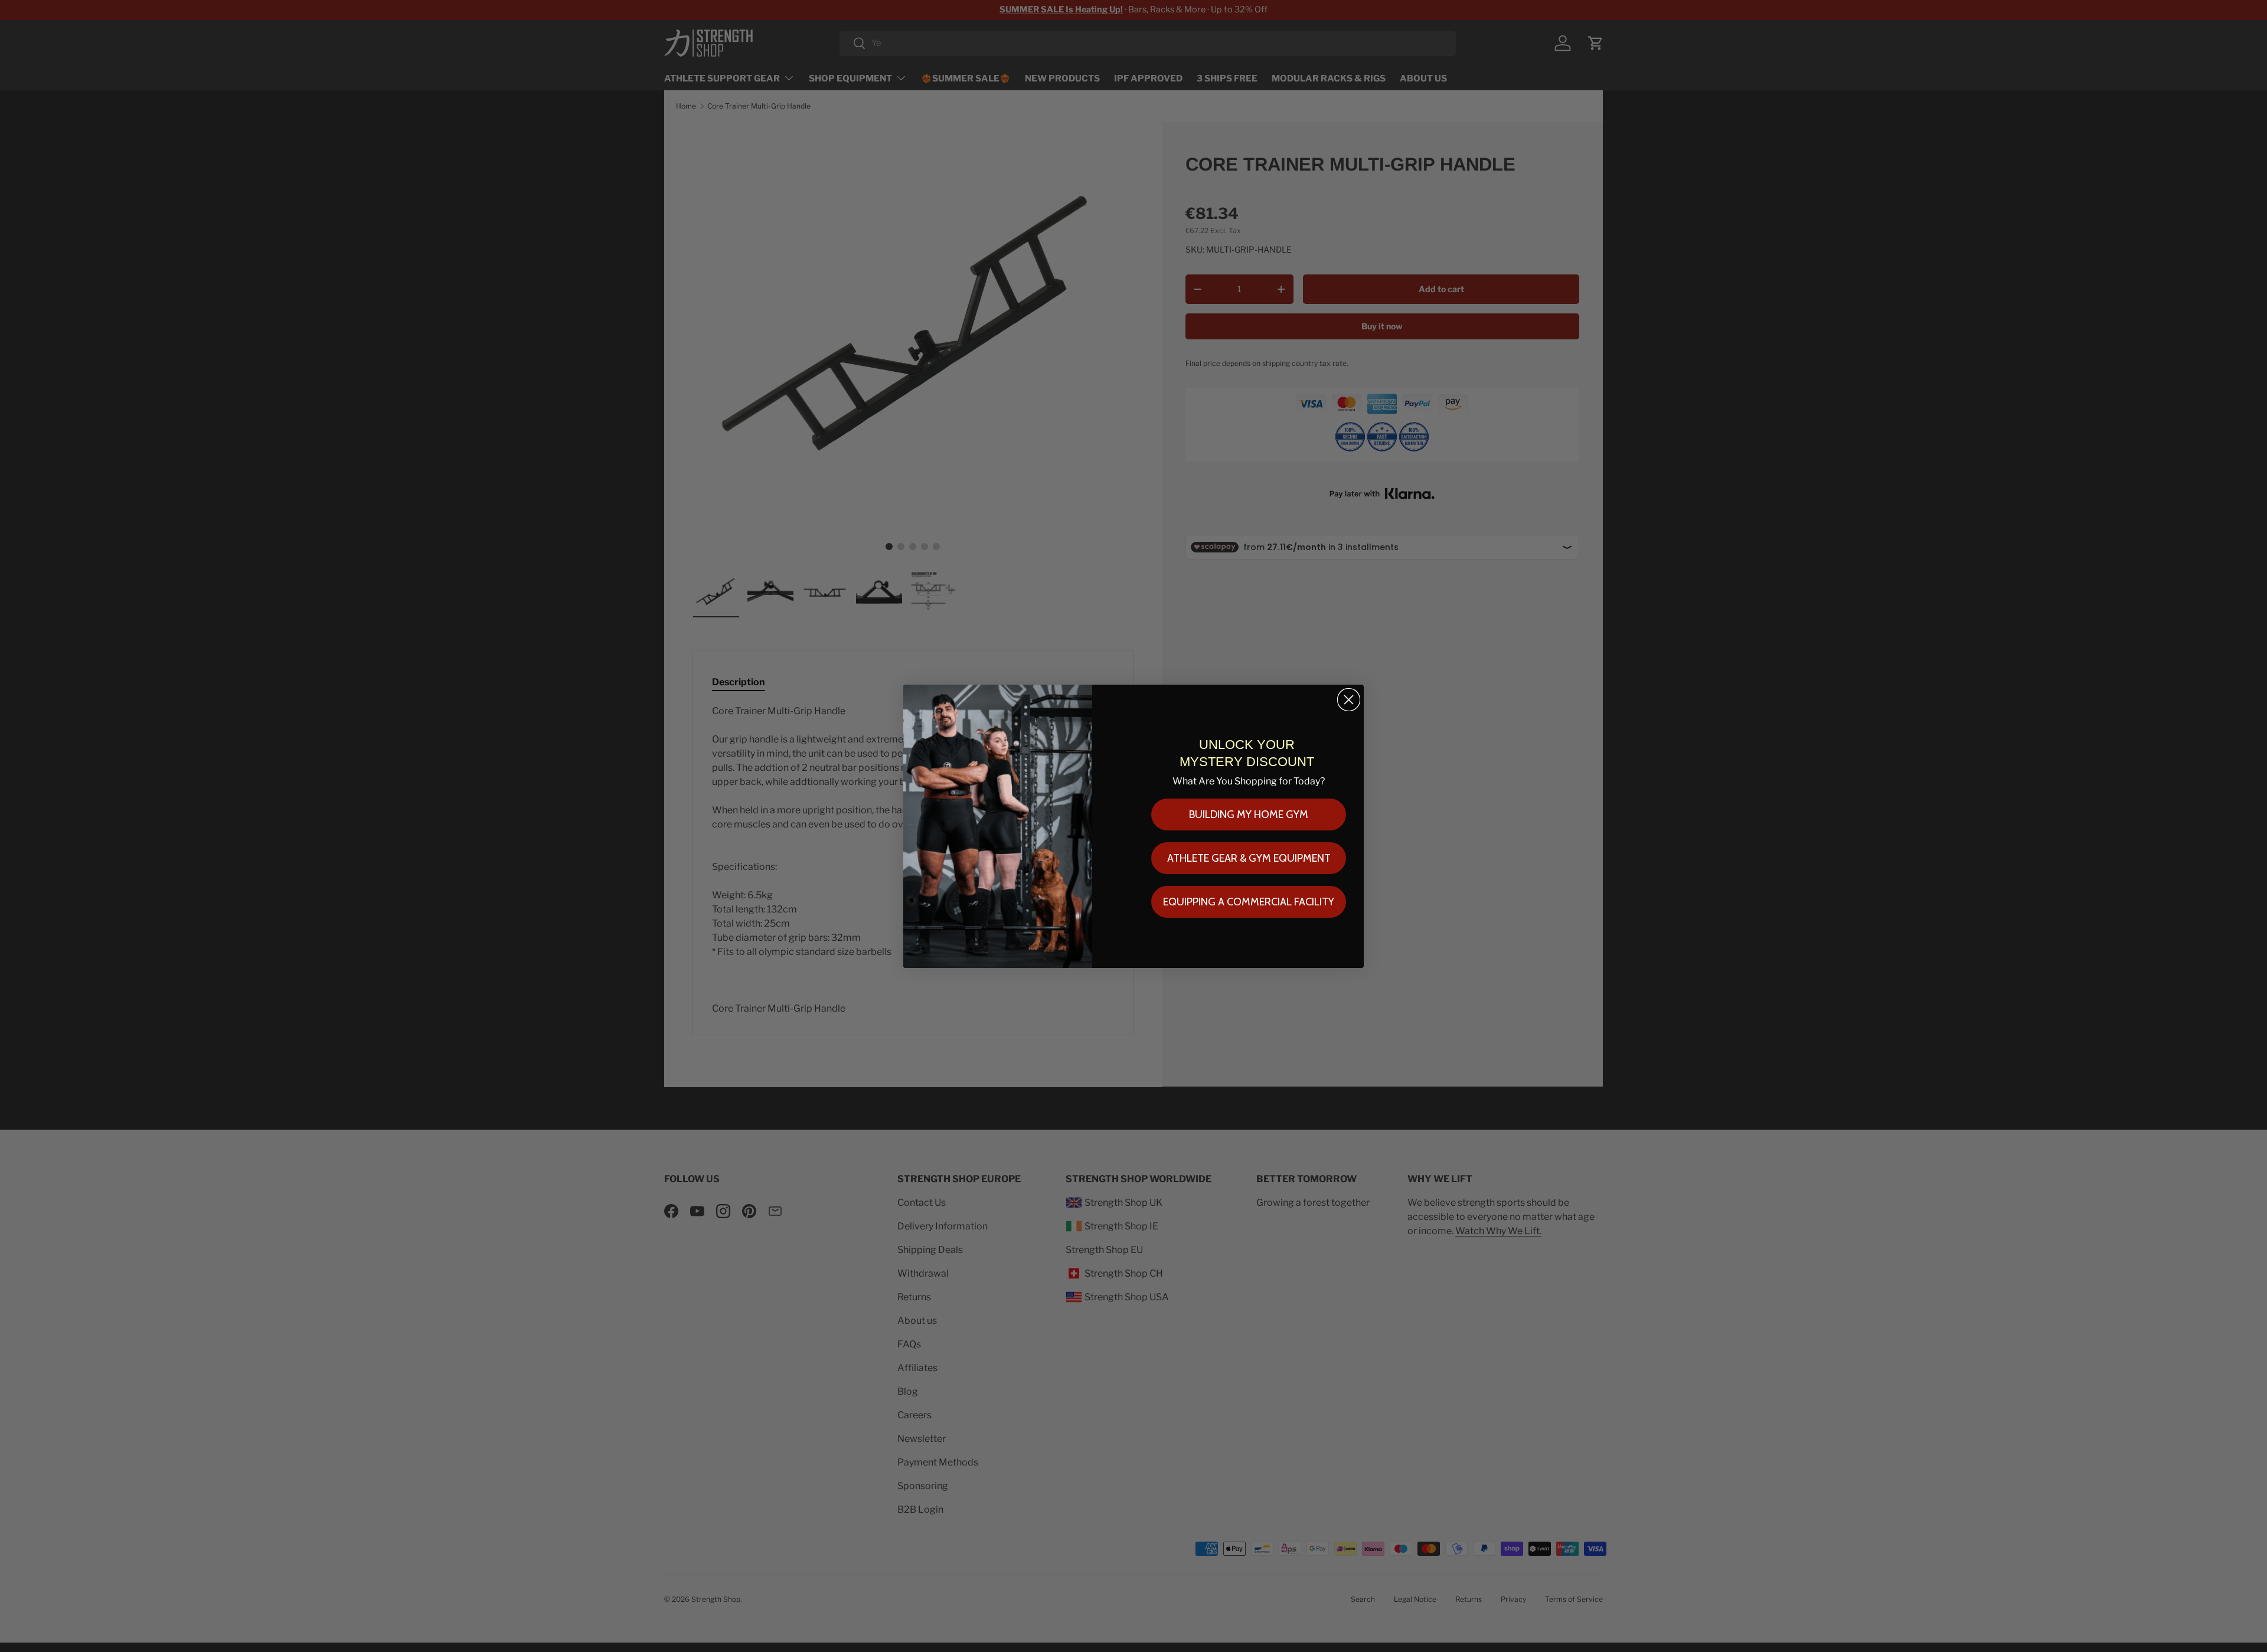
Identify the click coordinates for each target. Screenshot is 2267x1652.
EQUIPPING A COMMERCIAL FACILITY (1249, 902)
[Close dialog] (1349, 700)
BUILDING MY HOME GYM (1249, 814)
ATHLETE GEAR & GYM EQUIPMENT (1249, 858)
